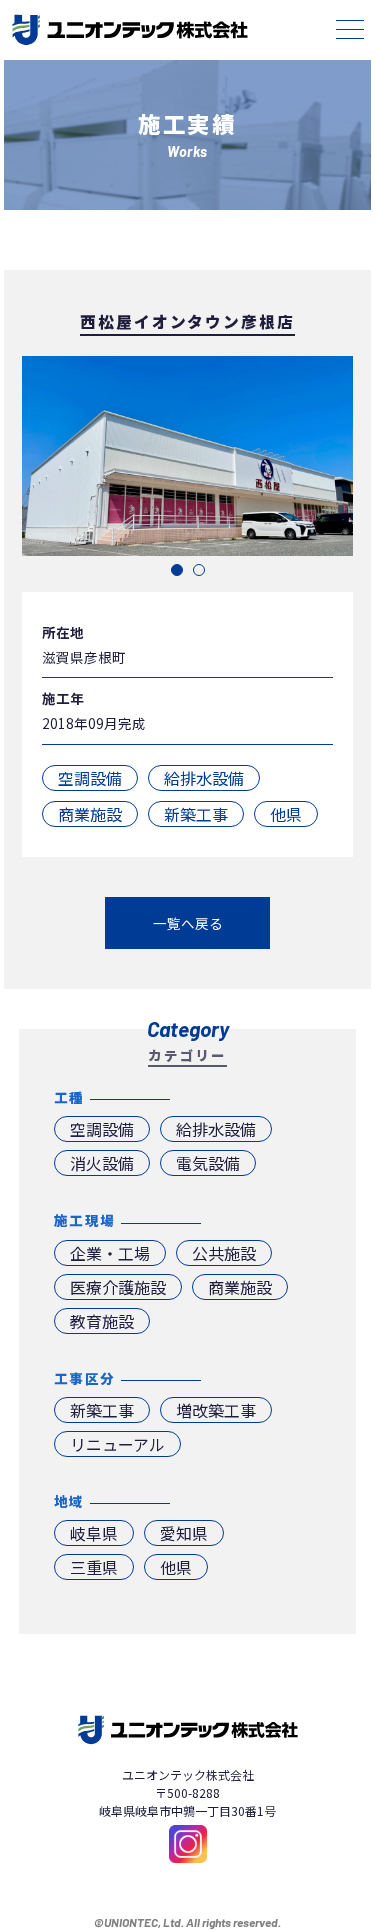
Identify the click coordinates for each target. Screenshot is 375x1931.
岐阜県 (94, 1533)
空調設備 (90, 778)
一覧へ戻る (188, 923)
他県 (286, 814)
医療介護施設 (118, 1287)
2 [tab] (199, 570)
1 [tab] (177, 570)
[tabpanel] (187, 456)
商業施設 (90, 814)
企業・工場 (110, 1253)
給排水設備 (204, 778)
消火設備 (102, 1163)
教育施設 (102, 1321)
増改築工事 (216, 1410)
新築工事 (196, 814)
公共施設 (224, 1253)
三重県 (94, 1567)
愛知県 (184, 1533)
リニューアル (117, 1444)
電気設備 (208, 1163)
